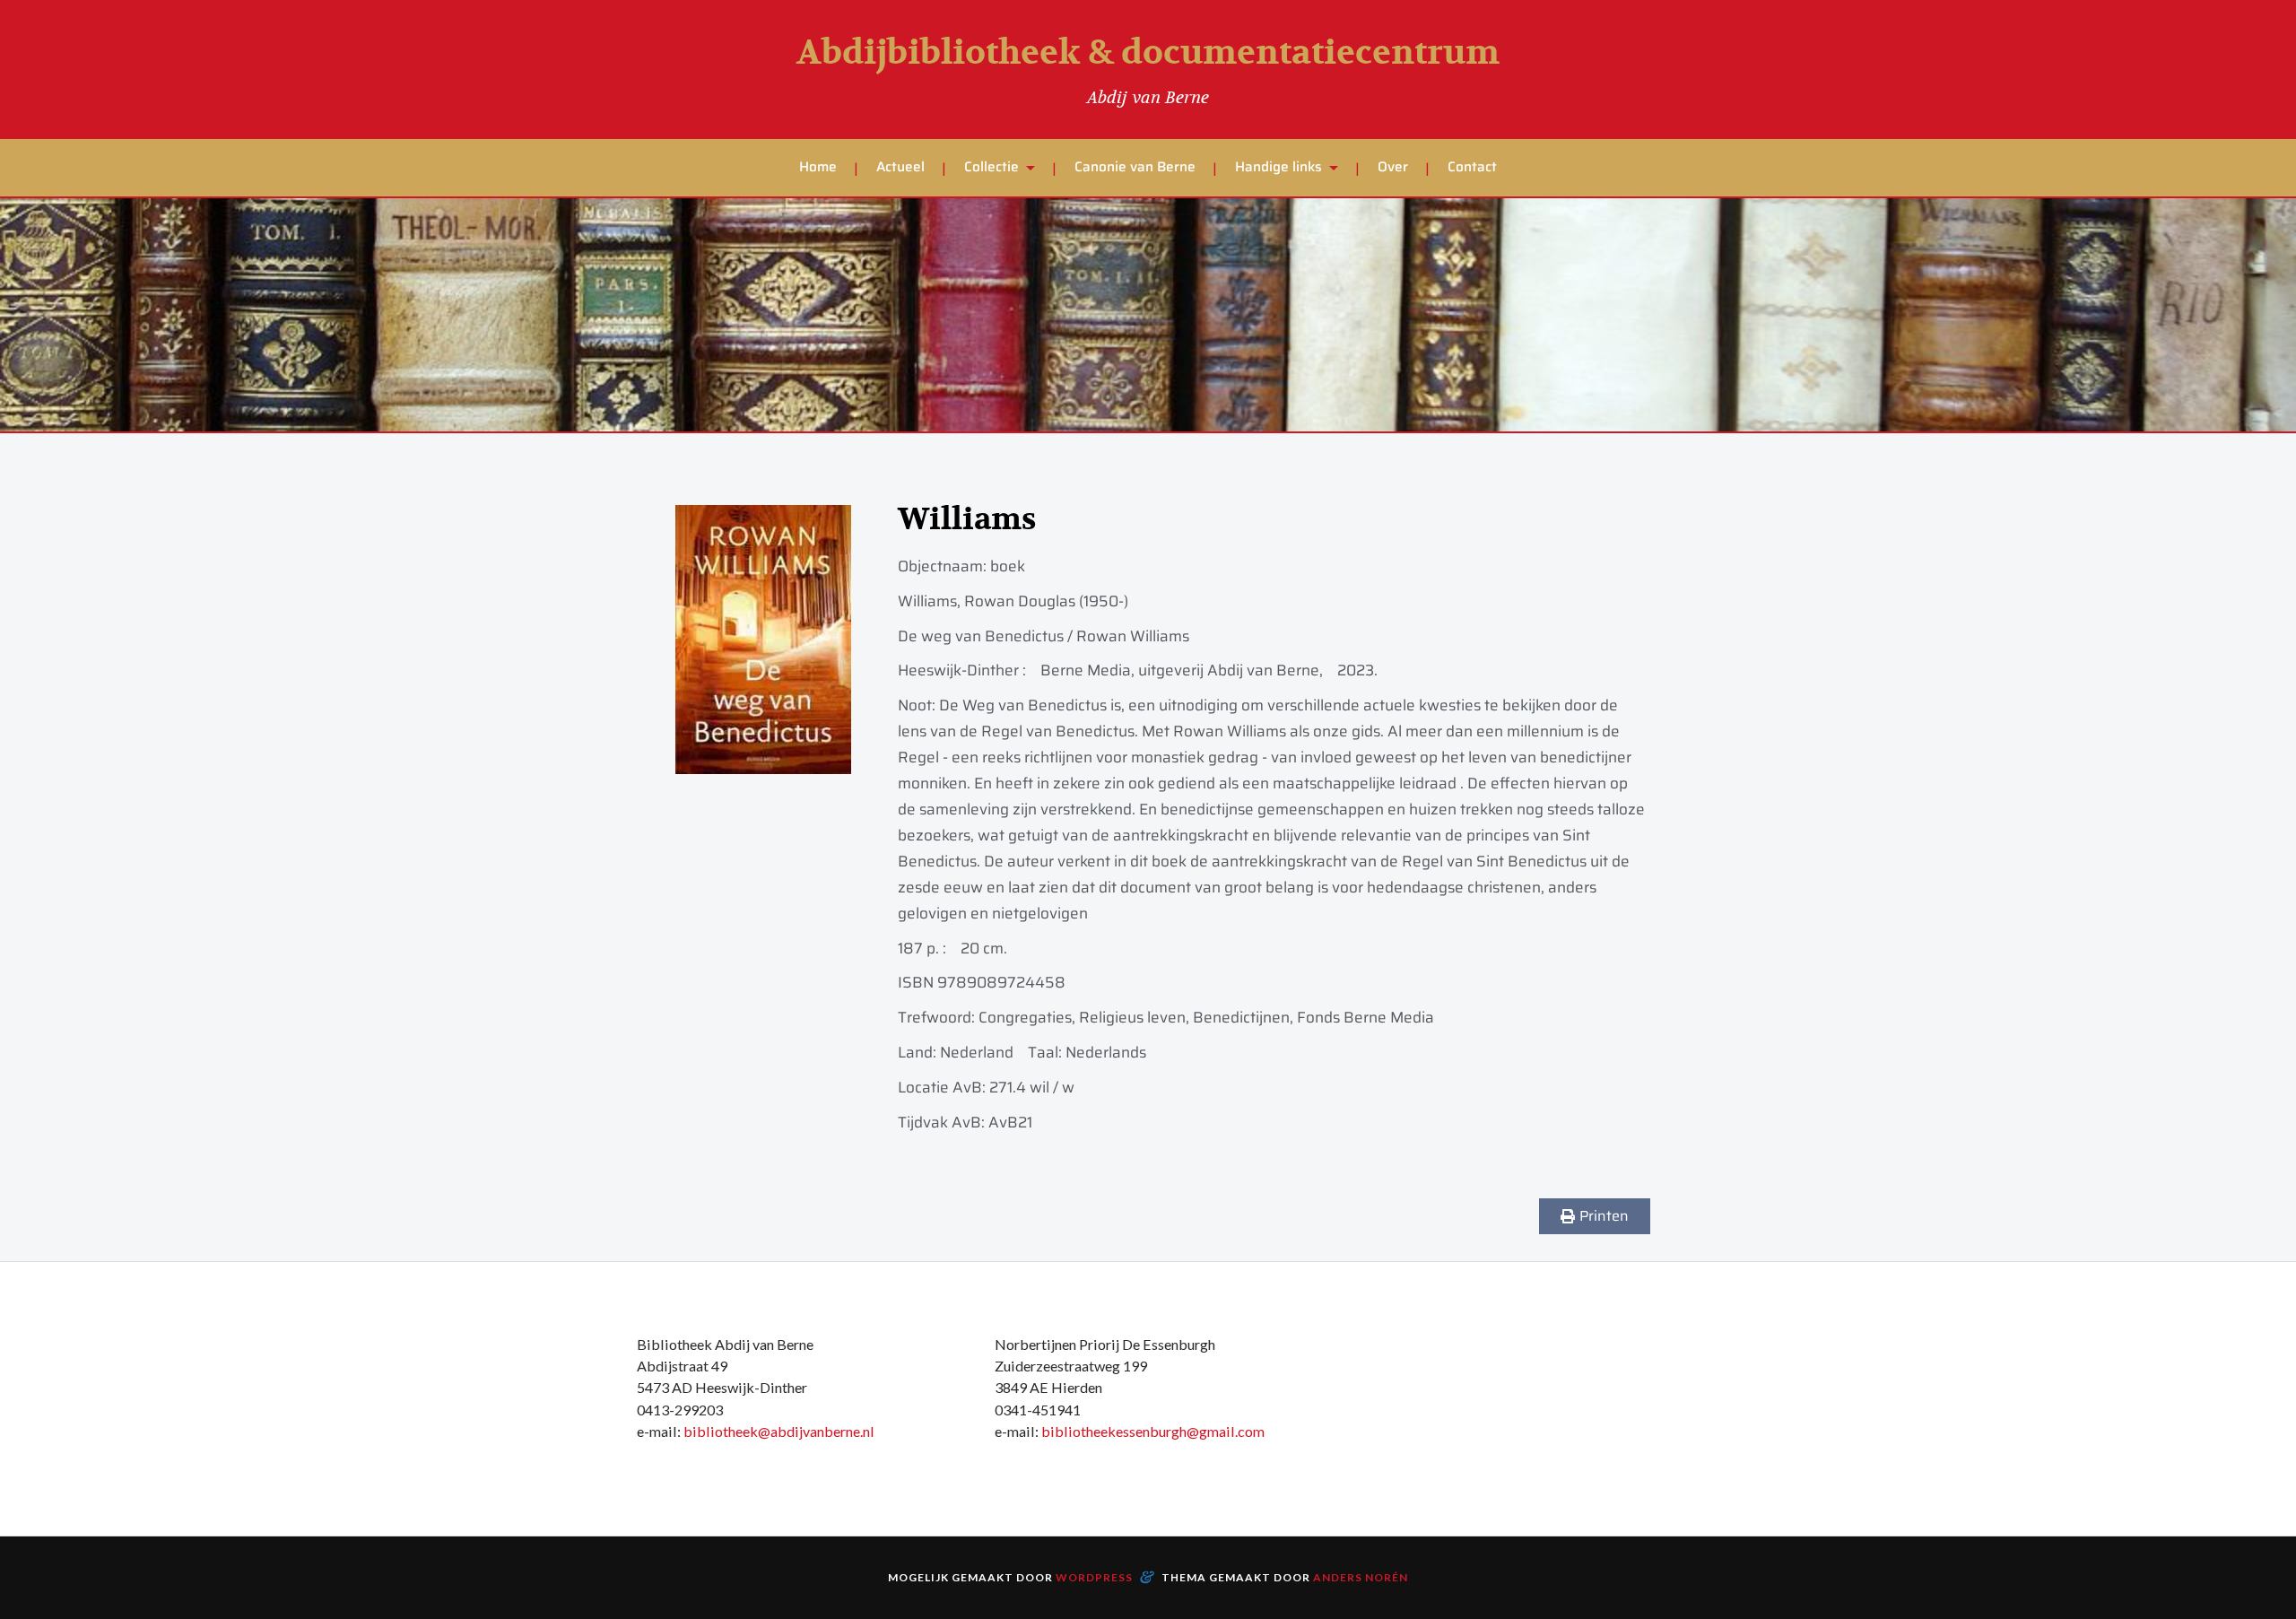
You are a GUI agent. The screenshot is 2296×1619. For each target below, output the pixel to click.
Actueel (900, 167)
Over (1393, 167)
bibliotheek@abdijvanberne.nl (779, 1431)
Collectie (991, 167)
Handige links (1278, 167)
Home (818, 167)
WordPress (1094, 1577)
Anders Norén (1361, 1577)
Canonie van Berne (1135, 167)
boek (1008, 566)
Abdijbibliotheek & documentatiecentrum (1148, 53)
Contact (1472, 167)
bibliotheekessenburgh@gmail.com (1153, 1431)
